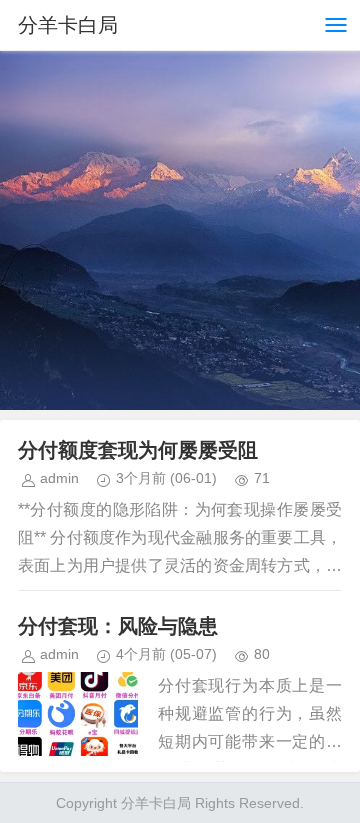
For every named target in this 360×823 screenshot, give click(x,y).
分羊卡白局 (68, 25)
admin (59, 478)
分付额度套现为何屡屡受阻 (138, 450)
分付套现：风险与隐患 (118, 626)
